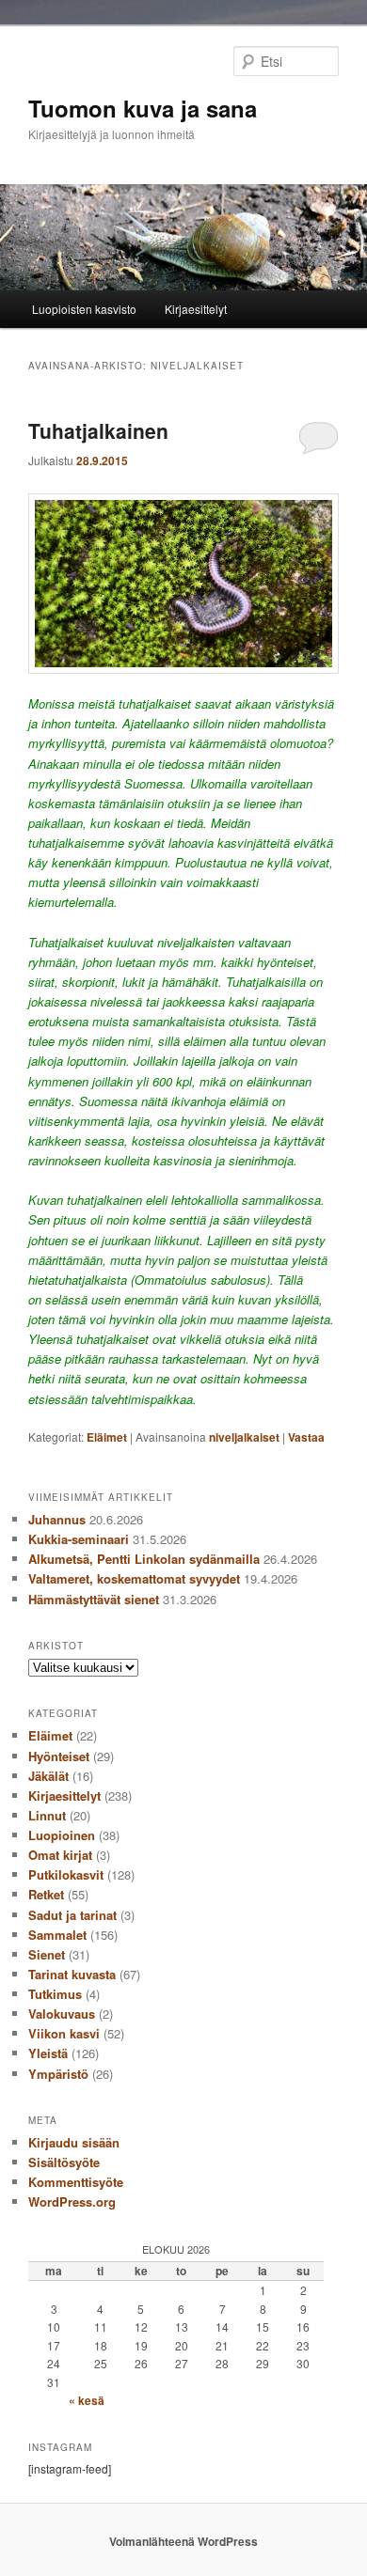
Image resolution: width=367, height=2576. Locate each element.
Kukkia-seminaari (79, 1539)
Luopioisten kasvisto (84, 309)
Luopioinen (62, 1835)
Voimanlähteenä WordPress (183, 2541)
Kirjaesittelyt (196, 309)
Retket (46, 1894)
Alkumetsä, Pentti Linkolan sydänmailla (144, 1559)
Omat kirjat (60, 1855)
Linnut (47, 1815)
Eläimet (107, 1437)
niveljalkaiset (244, 1437)
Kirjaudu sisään (74, 2142)
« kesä (87, 2400)
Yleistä (48, 2053)
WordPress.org (72, 2201)
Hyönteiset (59, 1756)
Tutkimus (55, 1994)
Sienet (47, 1954)
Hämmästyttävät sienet (94, 1599)
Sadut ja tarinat (72, 1915)
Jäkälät (48, 1776)
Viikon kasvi (64, 2033)
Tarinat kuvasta (72, 1974)
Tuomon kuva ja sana (143, 108)
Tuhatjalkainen (98, 430)
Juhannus (57, 1519)
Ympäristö (58, 2074)
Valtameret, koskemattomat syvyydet (134, 1578)
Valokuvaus (62, 2014)
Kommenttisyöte (76, 2182)
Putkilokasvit (66, 1874)
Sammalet (57, 1935)
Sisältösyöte (64, 2162)
